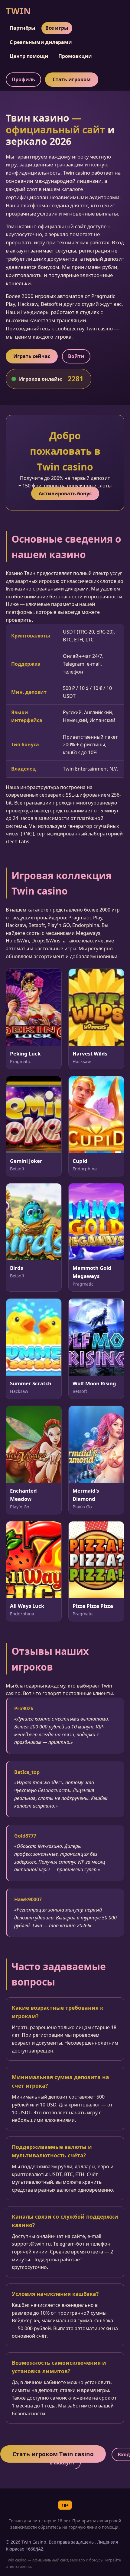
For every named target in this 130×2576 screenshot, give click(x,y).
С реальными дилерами (41, 42)
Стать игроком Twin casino (53, 2454)
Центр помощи (29, 56)
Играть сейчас (32, 356)
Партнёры (23, 28)
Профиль (23, 79)
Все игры (57, 28)
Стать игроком (72, 79)
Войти (76, 356)
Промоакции (75, 56)
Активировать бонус (65, 493)
